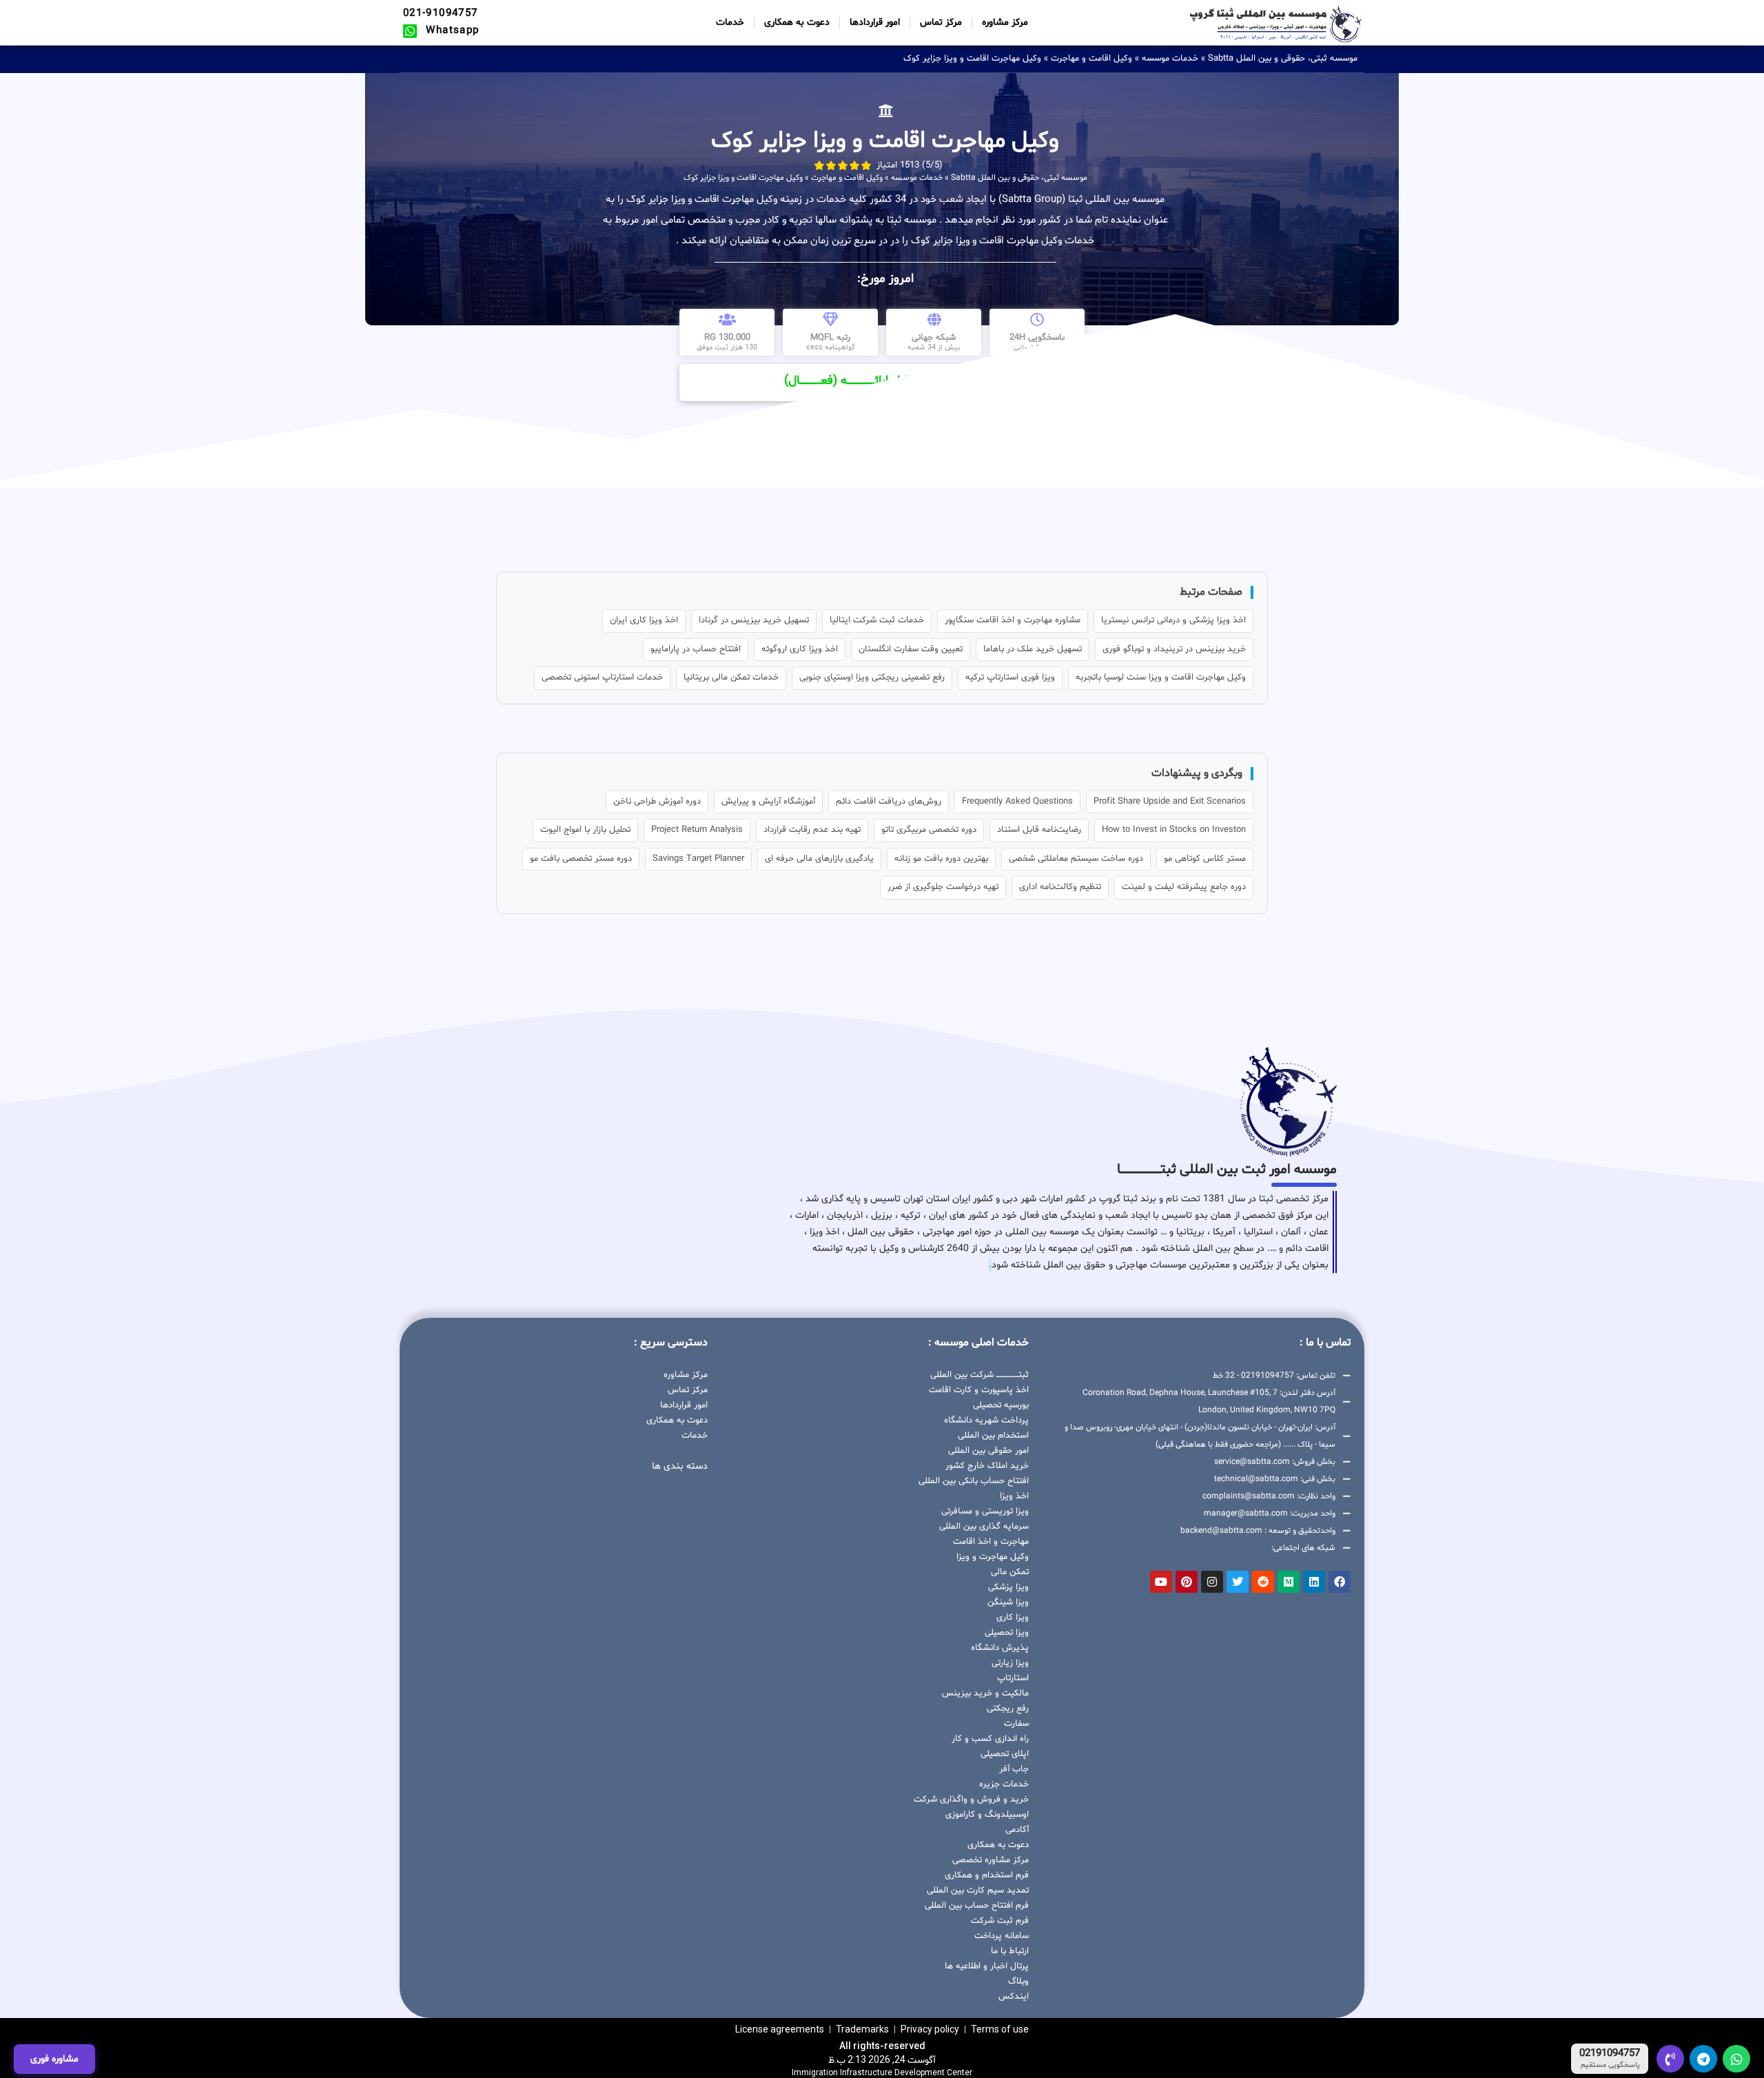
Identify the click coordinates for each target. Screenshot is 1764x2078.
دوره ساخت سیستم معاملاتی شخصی (1076, 859)
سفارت (1016, 1724)
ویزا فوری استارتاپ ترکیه (1010, 678)
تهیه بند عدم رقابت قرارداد (812, 830)
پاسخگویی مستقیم (1610, 2066)
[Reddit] (1263, 1582)
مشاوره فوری (54, 2059)
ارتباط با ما (1010, 1951)
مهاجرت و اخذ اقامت (991, 1542)
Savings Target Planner (698, 859)
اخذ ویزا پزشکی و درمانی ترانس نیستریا (1173, 620)
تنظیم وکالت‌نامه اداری (1060, 887)
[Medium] (1289, 1582)
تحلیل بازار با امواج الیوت (585, 830)
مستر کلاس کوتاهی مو (1205, 859)
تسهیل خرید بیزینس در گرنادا (754, 620)
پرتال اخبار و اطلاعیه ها (987, 1966)
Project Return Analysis (697, 830)
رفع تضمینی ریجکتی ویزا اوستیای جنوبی (872, 678)
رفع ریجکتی (1008, 1709)
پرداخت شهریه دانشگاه (986, 1420)
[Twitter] (1238, 1582)
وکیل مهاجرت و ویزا (993, 1557)
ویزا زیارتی (1010, 1663)
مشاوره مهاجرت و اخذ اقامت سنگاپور (1013, 620)
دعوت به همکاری (797, 22)
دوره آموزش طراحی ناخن (657, 802)
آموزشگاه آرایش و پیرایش (768, 802)
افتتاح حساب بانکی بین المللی (974, 1481)
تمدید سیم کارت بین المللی (978, 1891)
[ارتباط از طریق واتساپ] (1736, 2059)
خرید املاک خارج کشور (987, 1466)
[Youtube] (1161, 1582)
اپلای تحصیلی (1005, 1754)
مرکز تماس (941, 22)
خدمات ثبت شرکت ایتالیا (877, 620)
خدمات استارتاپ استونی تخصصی (602, 678)
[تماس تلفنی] (1670, 2059)
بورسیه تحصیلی (1001, 1405)
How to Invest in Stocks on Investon (1174, 830)
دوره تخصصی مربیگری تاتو (929, 830)
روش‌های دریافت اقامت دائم (889, 802)
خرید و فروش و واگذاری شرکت (971, 1800)
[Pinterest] (1187, 1582)
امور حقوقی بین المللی (988, 1451)
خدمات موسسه (1170, 59)
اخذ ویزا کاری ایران (644, 620)
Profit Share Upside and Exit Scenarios (1170, 802)
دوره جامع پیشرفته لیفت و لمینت (1184, 887)
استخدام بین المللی (993, 1436)
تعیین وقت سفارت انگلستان (911, 649)
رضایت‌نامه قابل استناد (1039, 830)
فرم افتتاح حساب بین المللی (977, 1906)
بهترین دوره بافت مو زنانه (941, 859)
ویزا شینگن (1008, 1602)
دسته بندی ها (680, 1466)
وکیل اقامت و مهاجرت (1091, 59)
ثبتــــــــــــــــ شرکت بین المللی (980, 1375)
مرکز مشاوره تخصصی (991, 1860)
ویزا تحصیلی (1007, 1633)
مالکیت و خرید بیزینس (985, 1693)
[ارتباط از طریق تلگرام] (1703, 2059)
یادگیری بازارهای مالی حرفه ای (819, 859)
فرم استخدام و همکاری (987, 1875)
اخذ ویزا (1014, 1496)
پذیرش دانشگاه (1000, 1648)
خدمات (730, 22)
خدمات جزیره (1004, 1784)
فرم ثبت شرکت (1000, 1921)
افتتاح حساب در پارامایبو (696, 649)
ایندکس (1014, 1997)
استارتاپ (1013, 1678)
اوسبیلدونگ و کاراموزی (987, 1815)
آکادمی (1017, 1830)
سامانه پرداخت (1002, 1936)
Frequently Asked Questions (1017, 802)
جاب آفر (1014, 1769)
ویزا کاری (1013, 1618)
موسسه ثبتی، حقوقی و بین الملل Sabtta (1283, 59)
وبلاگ (1018, 1982)
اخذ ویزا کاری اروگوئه (800, 649)
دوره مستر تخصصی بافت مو (581, 859)
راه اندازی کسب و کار (990, 1739)
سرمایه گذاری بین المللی (984, 1527)
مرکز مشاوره (1005, 22)
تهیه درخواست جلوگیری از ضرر (943, 887)
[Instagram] (1212, 1582)
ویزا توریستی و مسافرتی (985, 1511)
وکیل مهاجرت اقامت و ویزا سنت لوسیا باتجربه (1161, 678)
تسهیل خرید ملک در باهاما (1033, 649)
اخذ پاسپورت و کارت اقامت (979, 1390)
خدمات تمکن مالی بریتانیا (731, 678)
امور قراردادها (875, 22)
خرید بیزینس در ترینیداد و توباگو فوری (1174, 649)
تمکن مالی (1010, 1572)
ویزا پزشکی (1008, 1587)
